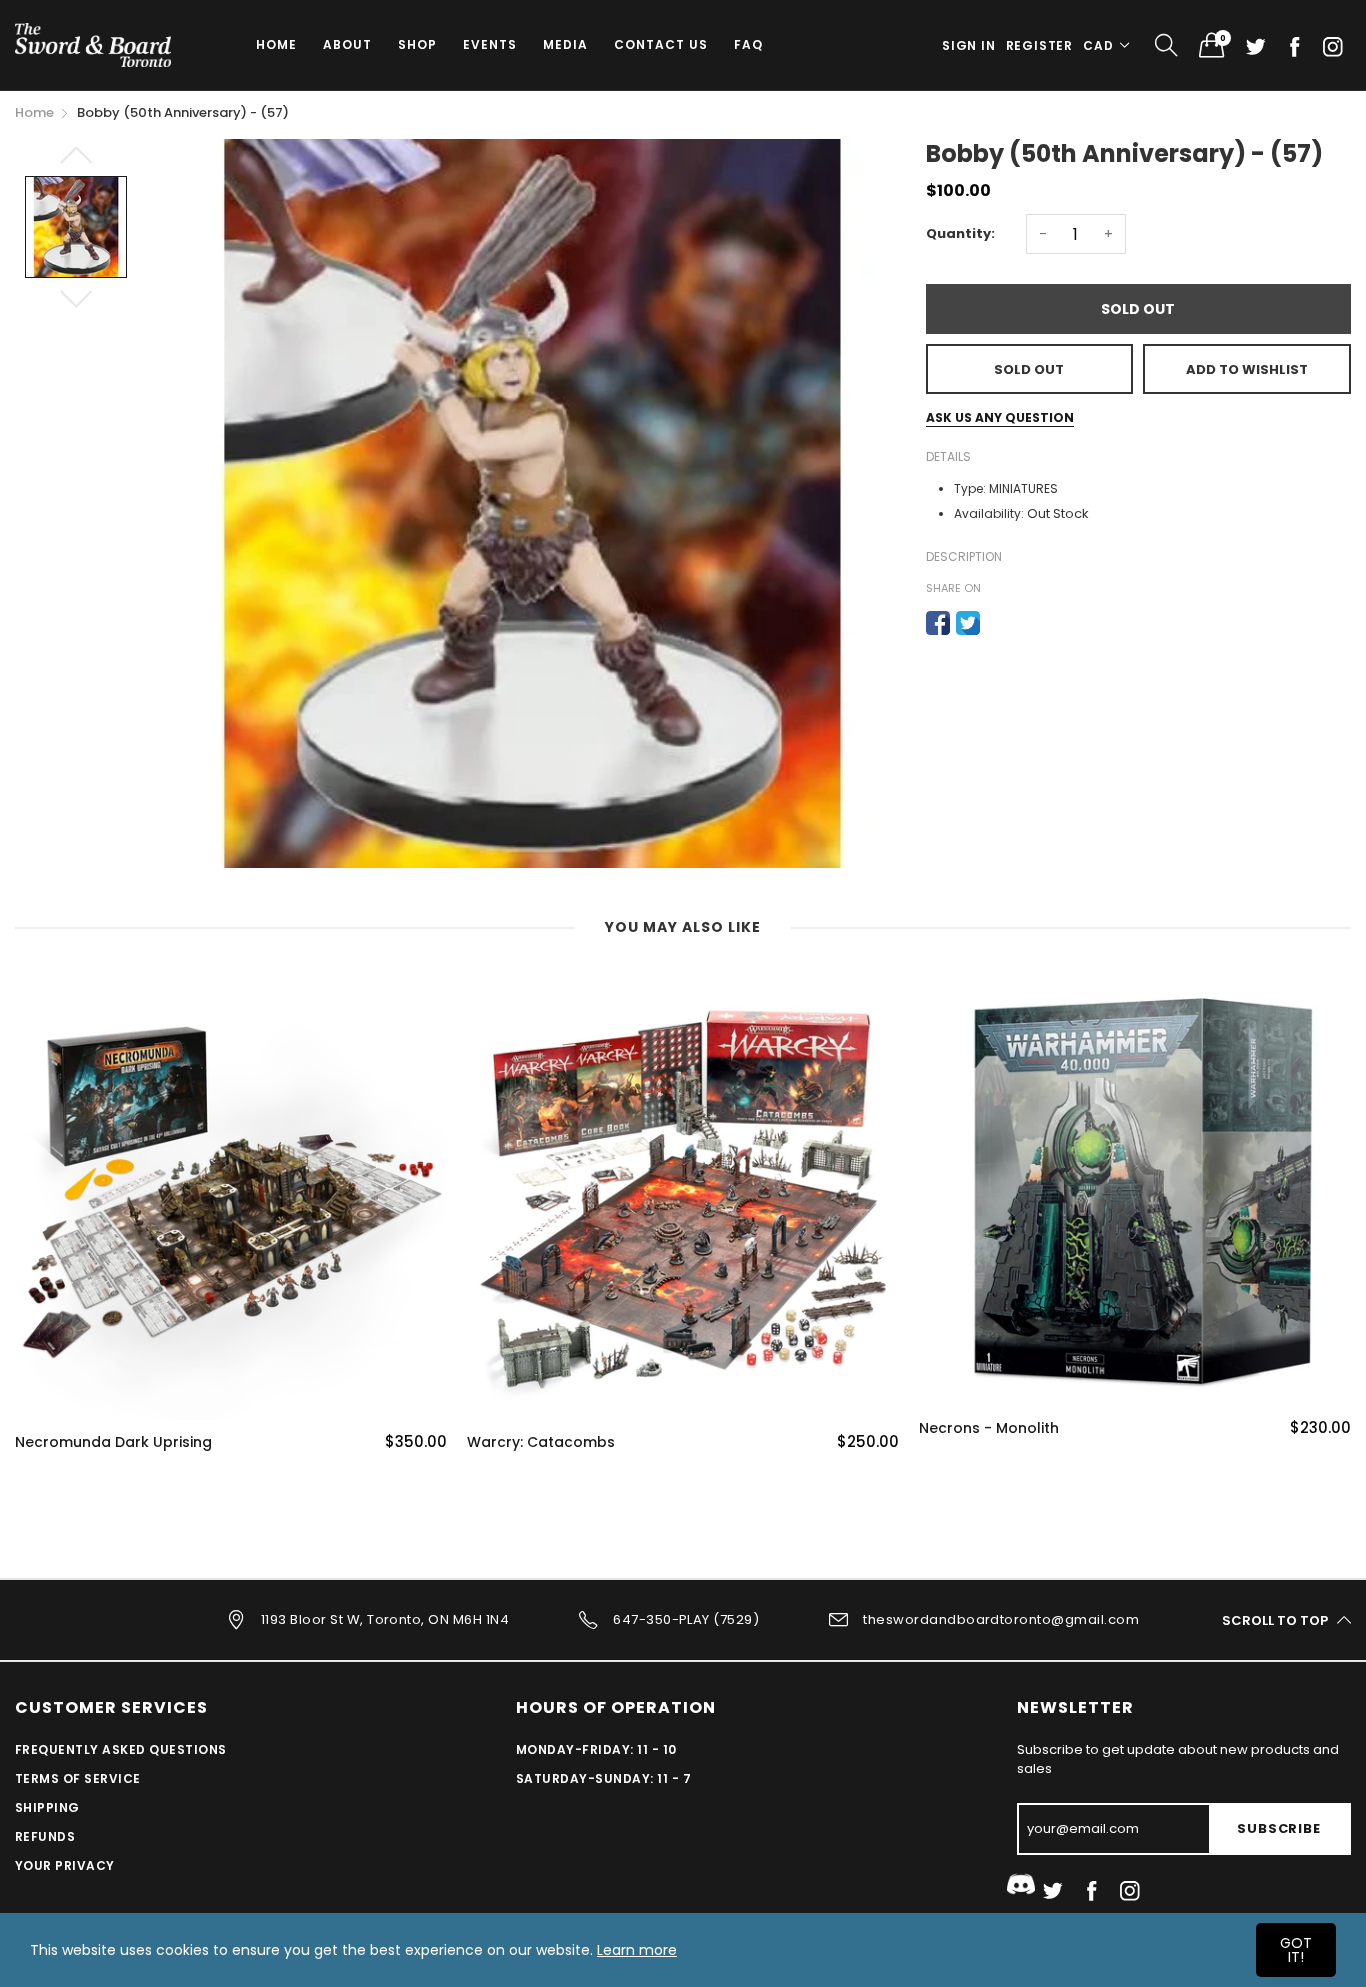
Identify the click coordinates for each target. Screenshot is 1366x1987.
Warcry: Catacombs (541, 1442)
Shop (417, 44)
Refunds (45, 1836)
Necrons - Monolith (989, 1428)
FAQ (748, 44)
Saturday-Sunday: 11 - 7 (603, 1778)
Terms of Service (78, 1778)
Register (1039, 45)
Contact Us (661, 44)
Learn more (637, 1950)
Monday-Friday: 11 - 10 (596, 1749)
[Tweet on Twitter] (968, 623)
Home (276, 44)
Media (565, 44)
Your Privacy (65, 1865)
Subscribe (1278, 1828)
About (347, 44)
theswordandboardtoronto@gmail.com (1001, 1619)
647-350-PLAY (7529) (686, 1619)
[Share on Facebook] (938, 623)
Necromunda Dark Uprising (113, 1442)
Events (490, 44)
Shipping (47, 1807)
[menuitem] (276, 45)
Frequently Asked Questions (120, 1749)
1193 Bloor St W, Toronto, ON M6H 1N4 (385, 1619)
